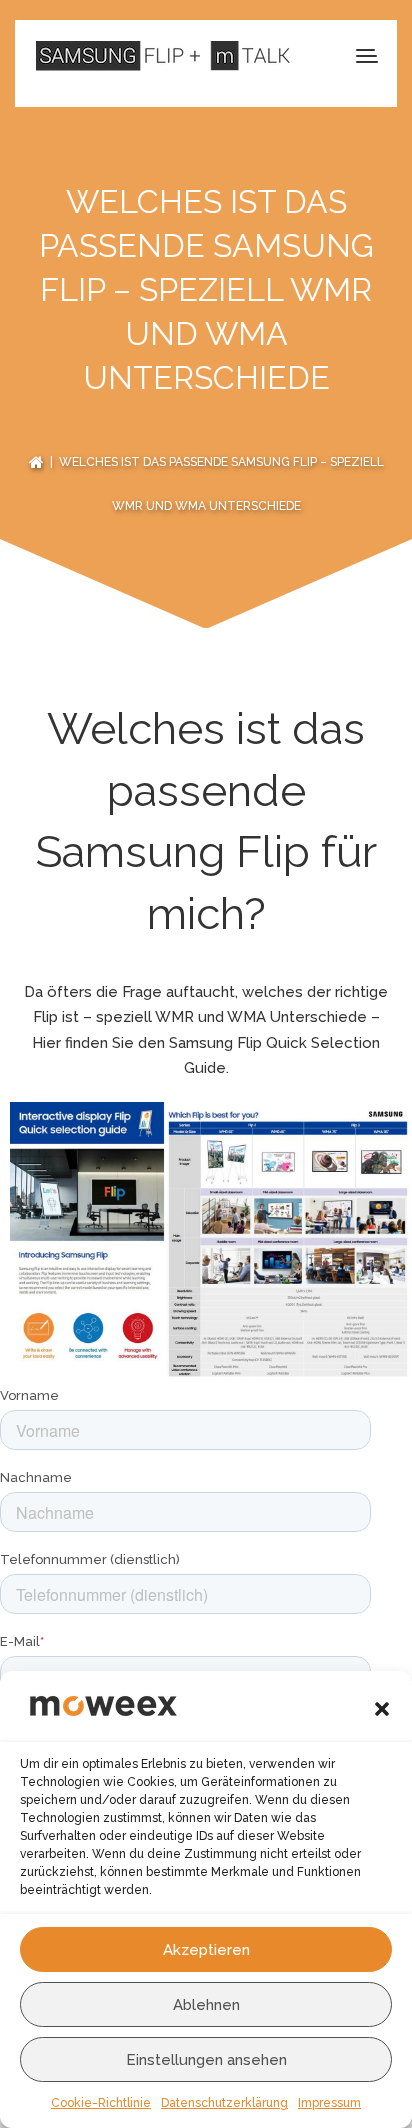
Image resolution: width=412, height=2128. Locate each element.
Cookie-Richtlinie (101, 2103)
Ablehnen (206, 2005)
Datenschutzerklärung (224, 2103)
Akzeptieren (206, 1950)
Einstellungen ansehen (206, 2060)
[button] (382, 1709)
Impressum (329, 2103)
